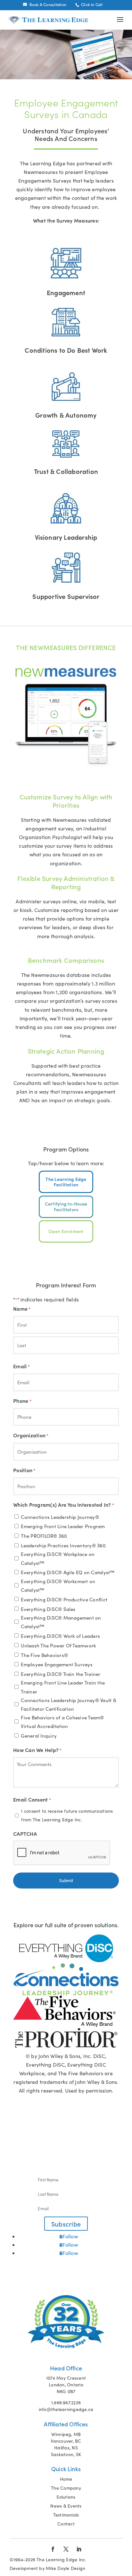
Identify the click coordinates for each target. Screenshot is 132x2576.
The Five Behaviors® (44, 1655)
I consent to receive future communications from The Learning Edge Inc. (67, 1815)
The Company (66, 2488)
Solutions (66, 2497)
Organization (31, 1435)
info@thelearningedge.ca (66, 2409)
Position (24, 1470)
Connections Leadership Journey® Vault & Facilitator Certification (68, 1704)
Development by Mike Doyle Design (48, 2568)
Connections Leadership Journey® (60, 1517)
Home (66, 2479)
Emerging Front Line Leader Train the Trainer (63, 1687)
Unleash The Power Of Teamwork (58, 1645)
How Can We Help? (37, 1750)
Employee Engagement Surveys (57, 1664)
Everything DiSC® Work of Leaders (60, 1636)
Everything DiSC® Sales (48, 1609)
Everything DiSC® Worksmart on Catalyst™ (58, 1586)
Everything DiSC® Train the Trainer (61, 1674)
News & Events (66, 2506)
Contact (66, 2524)
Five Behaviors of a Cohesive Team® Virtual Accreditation (62, 1722)
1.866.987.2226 (66, 2403)
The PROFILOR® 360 (44, 1536)
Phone (22, 1401)
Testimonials (66, 2515)
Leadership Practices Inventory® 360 (63, 1545)
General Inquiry (39, 1736)
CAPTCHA (25, 1834)
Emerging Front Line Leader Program (63, 1526)
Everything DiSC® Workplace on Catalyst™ (58, 1558)
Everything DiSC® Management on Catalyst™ (61, 1622)
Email (21, 1366)
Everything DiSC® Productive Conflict (64, 1599)
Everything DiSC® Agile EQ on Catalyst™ (68, 1572)
